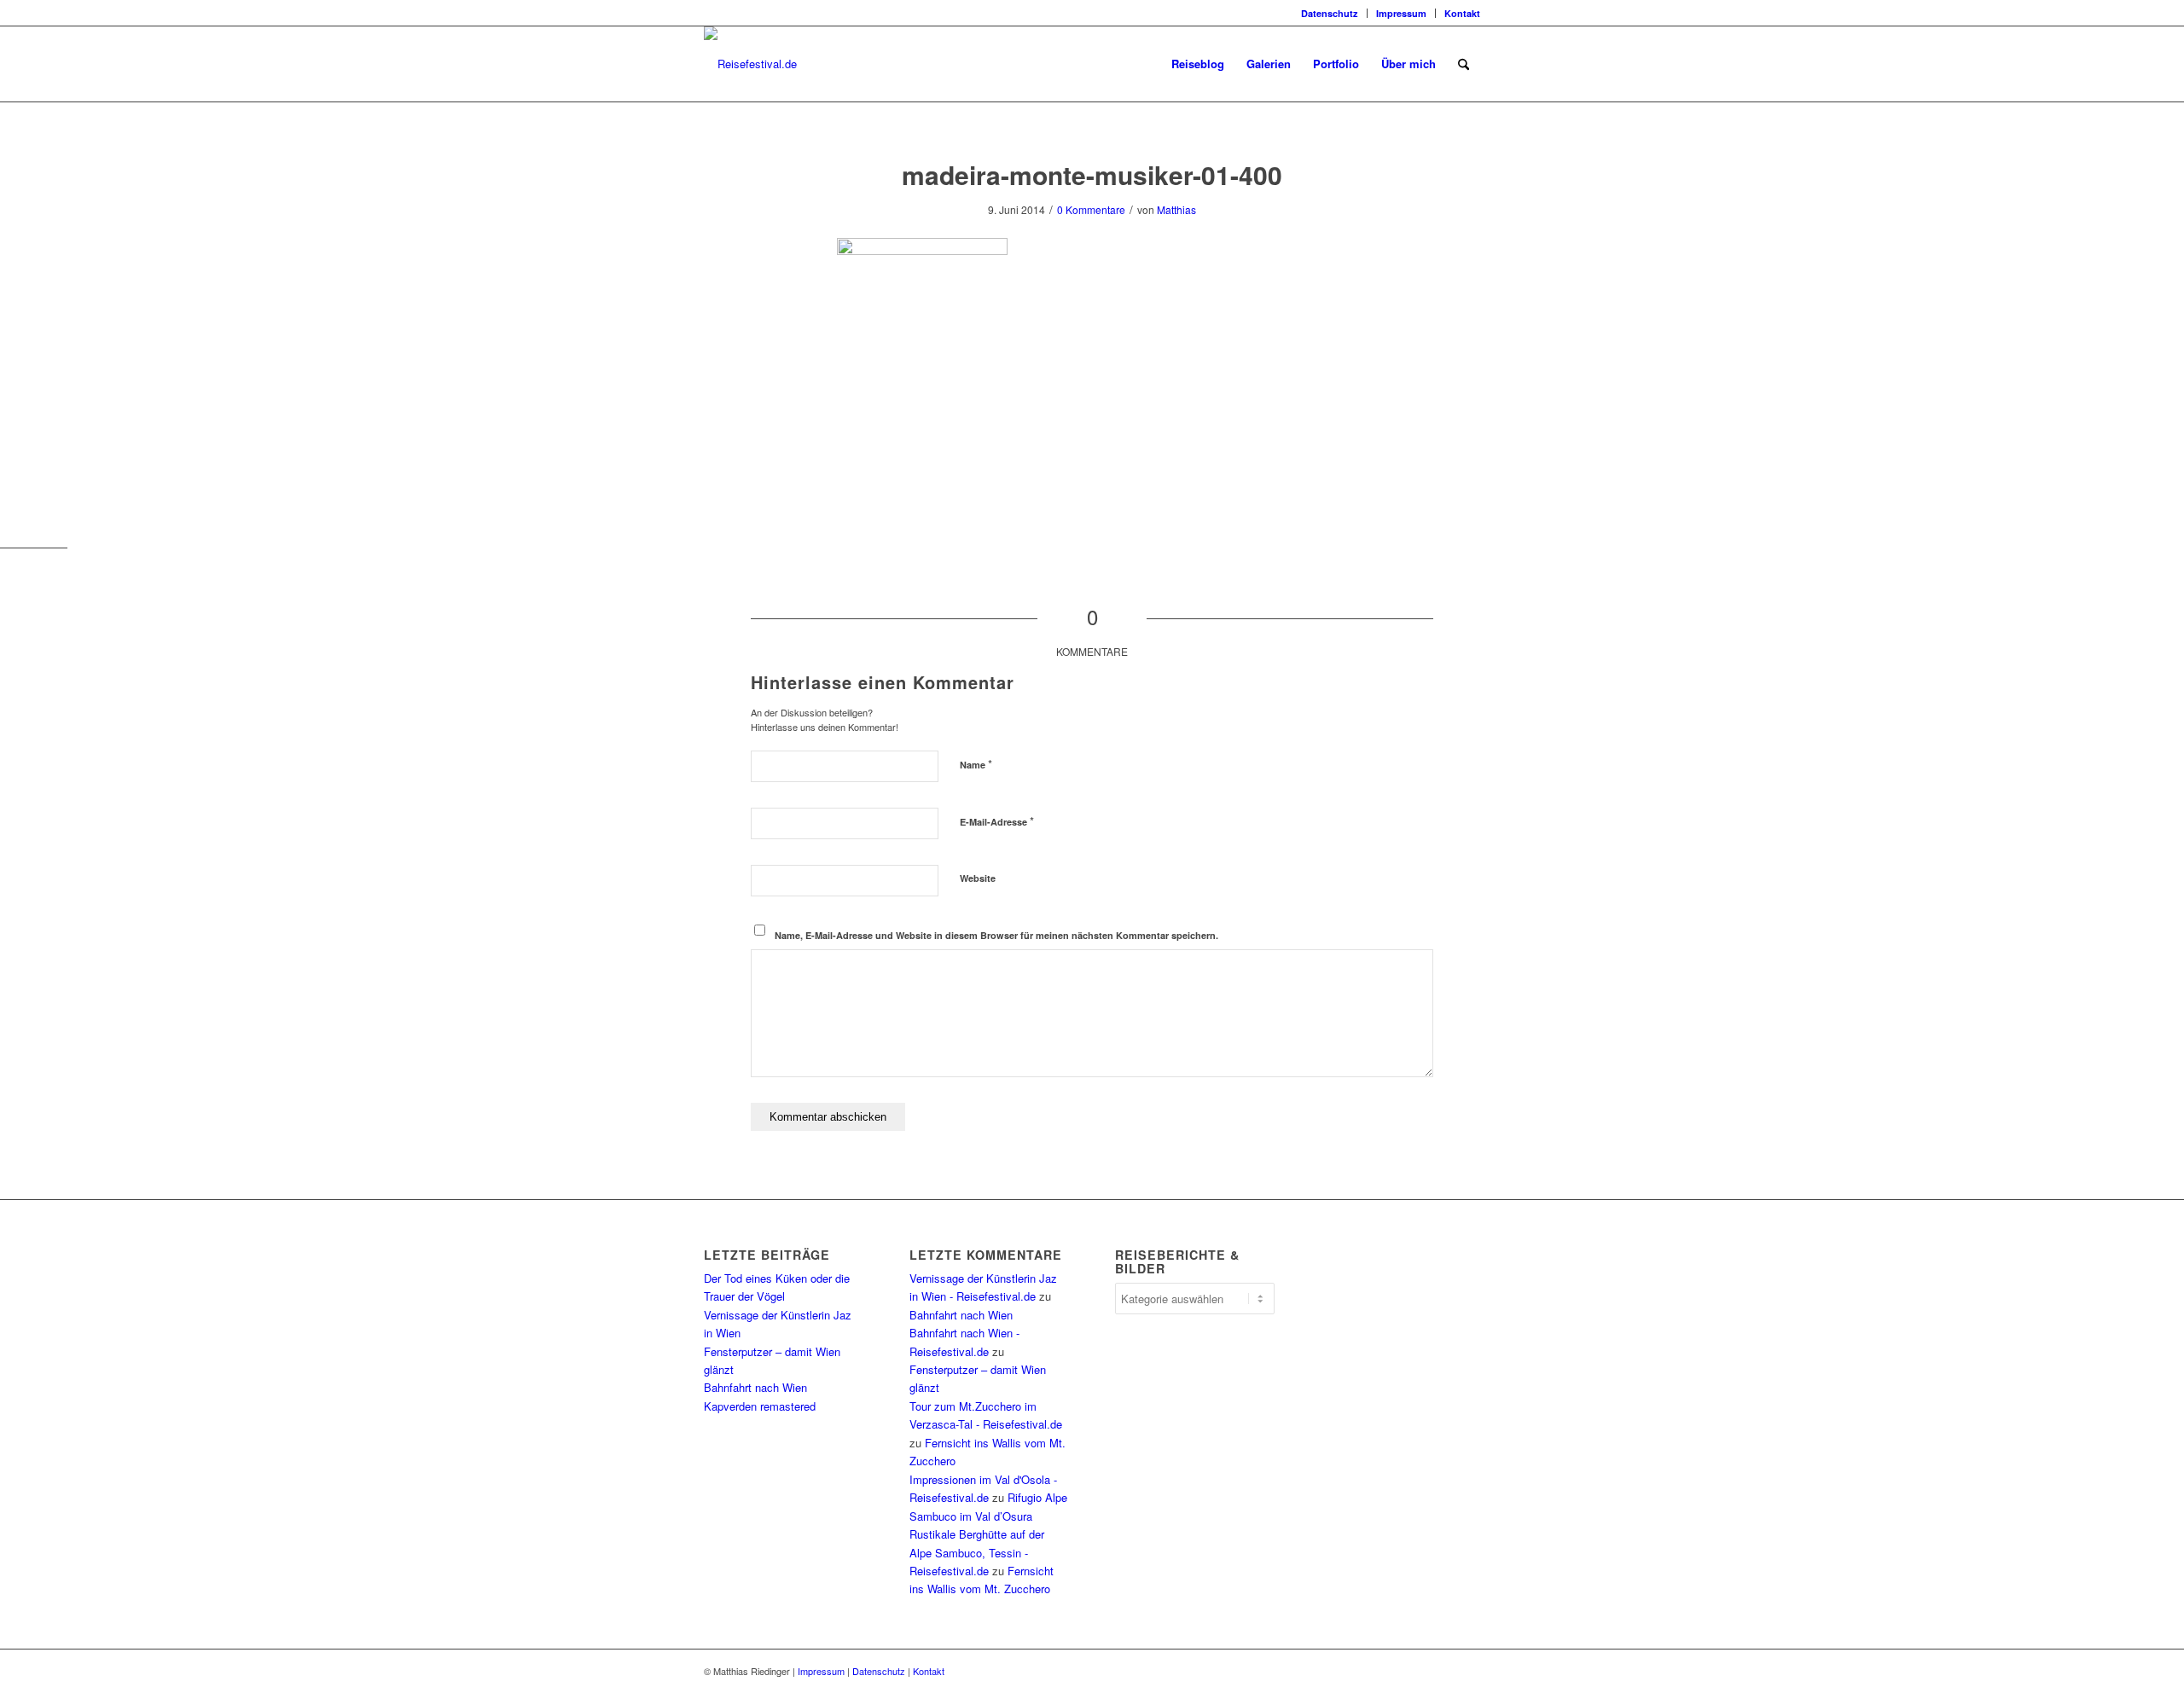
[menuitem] (1330, 13)
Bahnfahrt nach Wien (755, 1387)
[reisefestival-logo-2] (750, 64)
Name (976, 764)
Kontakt (1462, 13)
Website (978, 878)
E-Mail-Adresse (997, 821)
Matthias (1176, 209)
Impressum (1401, 13)
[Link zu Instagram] (709, 13)
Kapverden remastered (760, 1406)
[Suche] (1464, 64)
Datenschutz (1330, 13)
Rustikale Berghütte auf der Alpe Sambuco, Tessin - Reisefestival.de (977, 1552)
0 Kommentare (1091, 209)
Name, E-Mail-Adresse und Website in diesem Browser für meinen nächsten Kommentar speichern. (996, 935)
